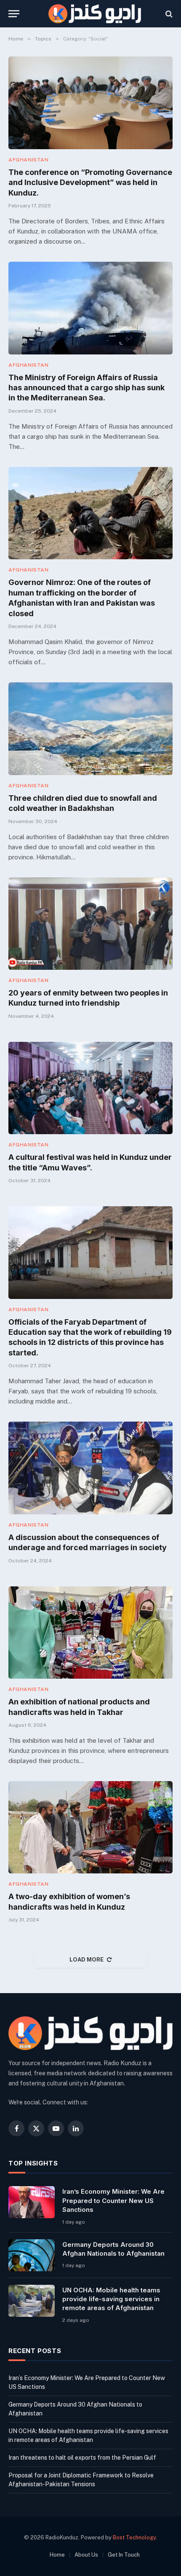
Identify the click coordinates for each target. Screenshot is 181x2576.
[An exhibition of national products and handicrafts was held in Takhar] (90, 1633)
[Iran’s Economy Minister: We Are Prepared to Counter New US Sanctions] (32, 2202)
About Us (86, 2555)
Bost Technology (134, 2537)
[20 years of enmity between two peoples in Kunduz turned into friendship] (90, 924)
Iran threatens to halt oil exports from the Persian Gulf (82, 2458)
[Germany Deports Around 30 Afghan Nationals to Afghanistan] (32, 2255)
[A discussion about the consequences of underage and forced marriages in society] (90, 1468)
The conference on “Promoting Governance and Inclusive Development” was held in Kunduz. (90, 182)
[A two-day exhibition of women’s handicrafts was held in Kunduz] (90, 1827)
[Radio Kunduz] (95, 14)
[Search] (168, 14)
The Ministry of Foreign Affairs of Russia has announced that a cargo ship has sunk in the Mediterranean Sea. (87, 388)
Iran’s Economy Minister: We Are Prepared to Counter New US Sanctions (113, 2200)
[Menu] (14, 14)
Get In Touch (124, 2555)
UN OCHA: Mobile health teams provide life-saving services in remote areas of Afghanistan (111, 2299)
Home (57, 2555)
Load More (87, 1960)
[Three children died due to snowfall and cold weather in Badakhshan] (90, 729)
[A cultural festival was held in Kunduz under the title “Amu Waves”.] (90, 1088)
